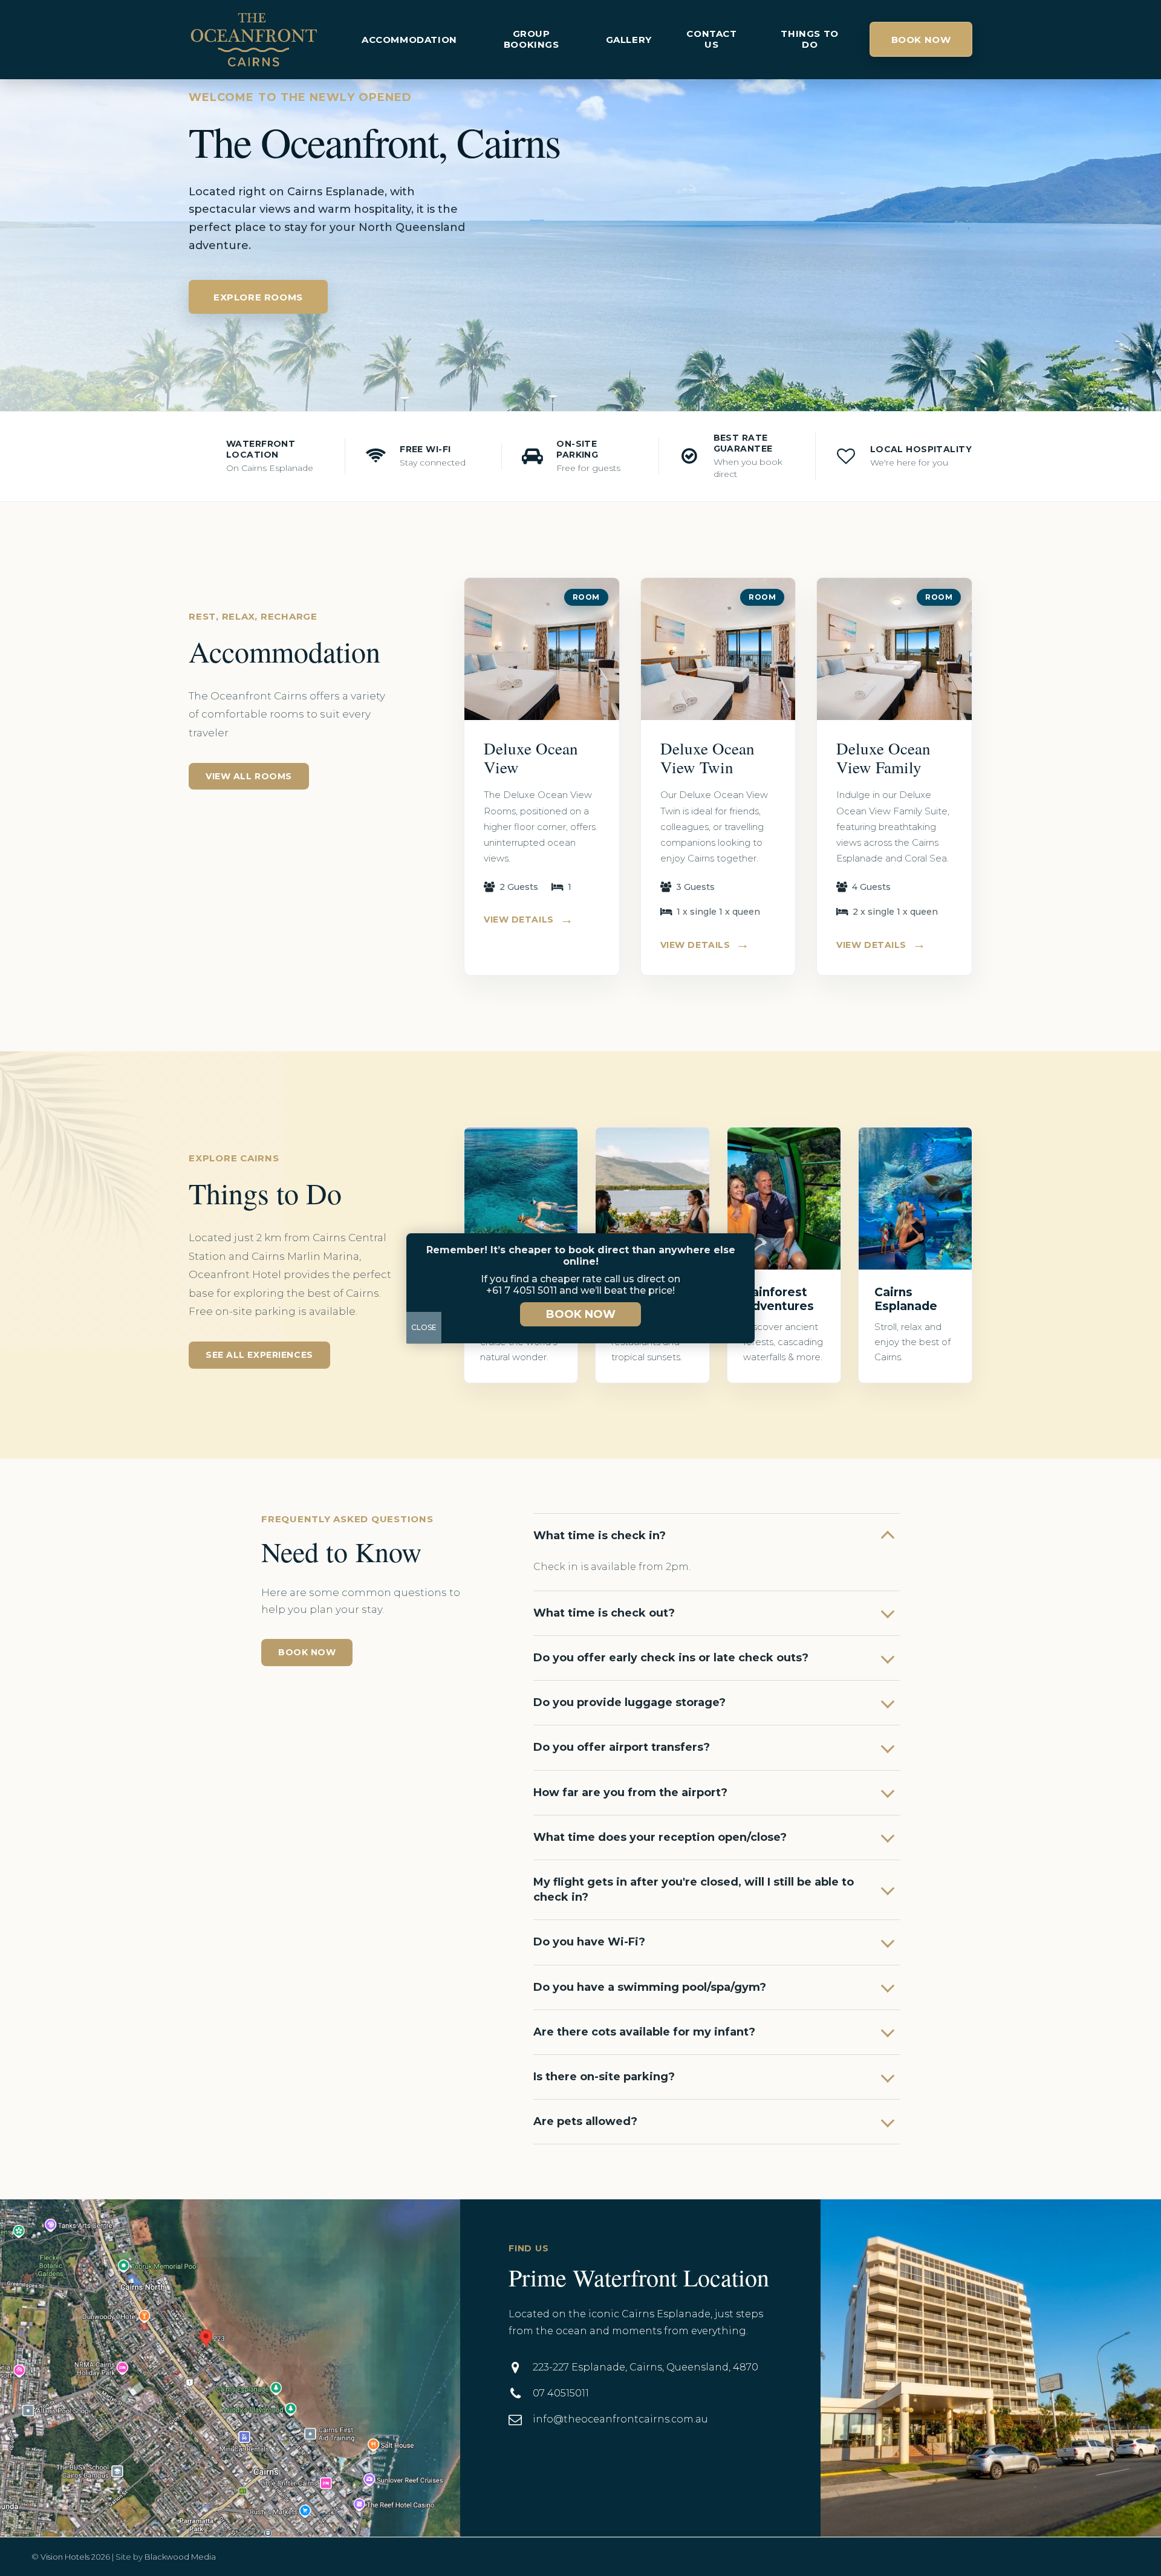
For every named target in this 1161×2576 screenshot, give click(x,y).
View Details (528, 920)
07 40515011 (561, 2393)
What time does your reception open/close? (660, 1837)
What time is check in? (600, 1536)
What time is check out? (604, 1613)
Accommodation (409, 40)
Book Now (921, 40)
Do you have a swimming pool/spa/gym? (650, 1987)
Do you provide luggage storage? (629, 1702)
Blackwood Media (180, 2557)
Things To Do (809, 39)
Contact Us (711, 39)
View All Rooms (249, 776)
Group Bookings (532, 39)
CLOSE (424, 1327)
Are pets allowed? (585, 2121)
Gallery (629, 40)
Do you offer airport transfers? (622, 1747)
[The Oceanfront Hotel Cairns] (254, 40)
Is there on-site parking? (604, 2077)
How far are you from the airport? (630, 1792)
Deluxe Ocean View (531, 758)
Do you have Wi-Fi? (589, 1942)
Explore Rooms (258, 297)
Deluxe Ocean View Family (883, 758)
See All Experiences (259, 1355)
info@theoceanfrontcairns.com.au (620, 2419)
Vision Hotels (65, 2557)
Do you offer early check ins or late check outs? (671, 1658)
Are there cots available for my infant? (644, 2032)
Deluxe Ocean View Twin (707, 758)
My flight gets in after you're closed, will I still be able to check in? (694, 1890)
